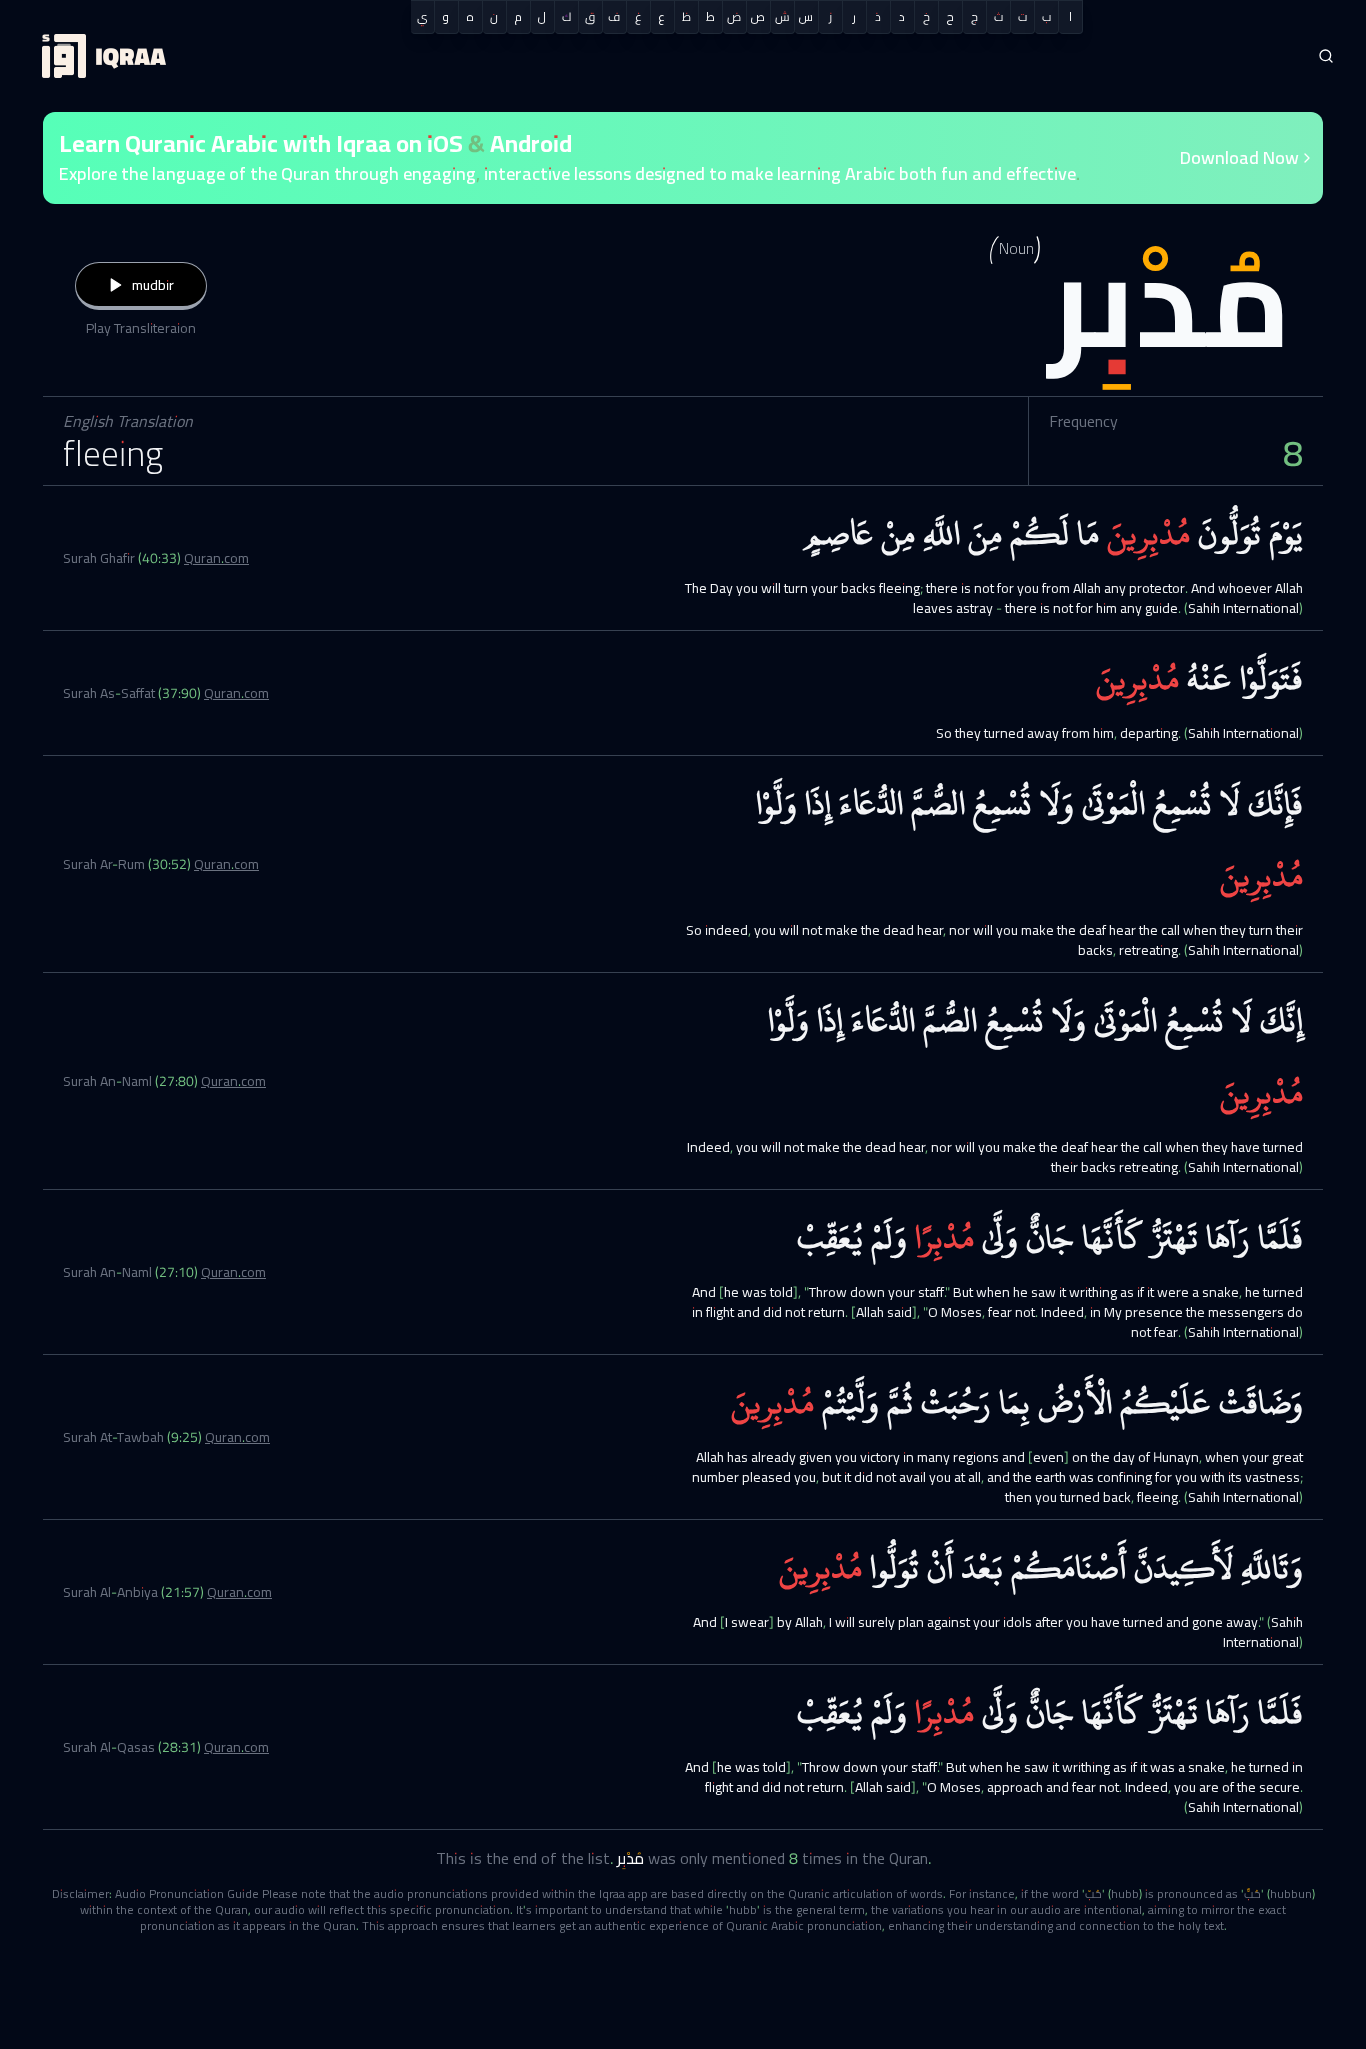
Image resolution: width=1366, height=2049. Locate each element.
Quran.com (216, 558)
